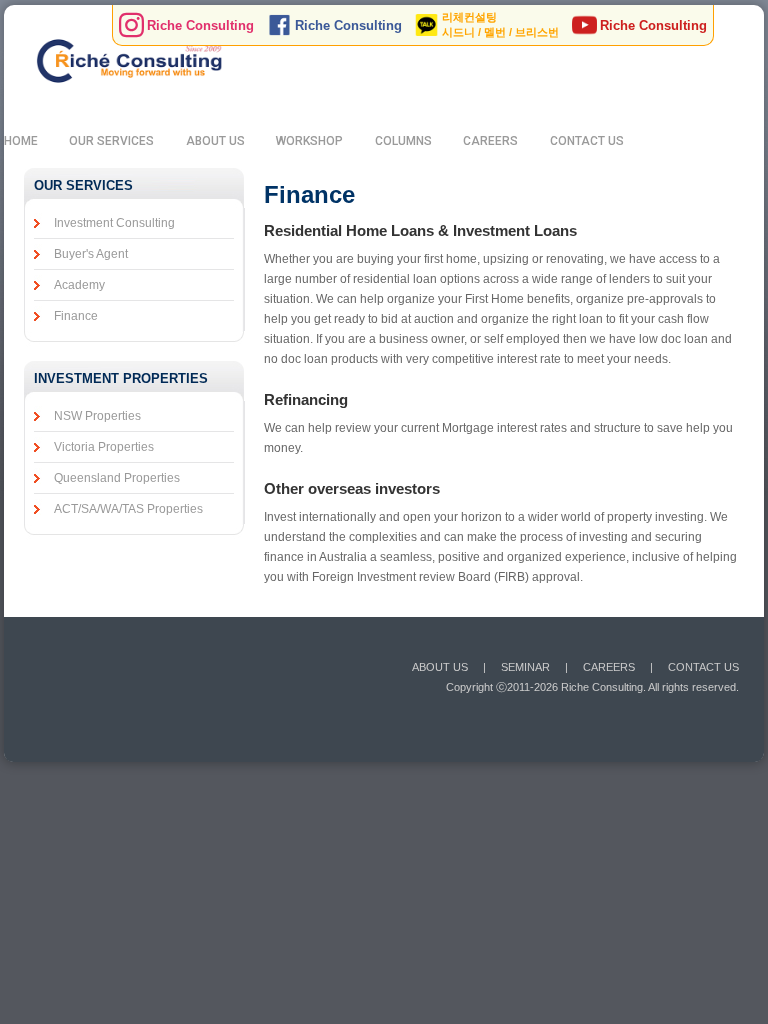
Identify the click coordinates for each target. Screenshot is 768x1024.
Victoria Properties (104, 447)
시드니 (458, 32)
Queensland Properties (117, 478)
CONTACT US (587, 141)
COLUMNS (403, 141)
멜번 (495, 32)
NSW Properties (97, 416)
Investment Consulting (114, 223)
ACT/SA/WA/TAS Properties (128, 509)
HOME (21, 141)
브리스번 (537, 32)
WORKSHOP (309, 141)
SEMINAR (525, 667)
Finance (76, 316)
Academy (79, 285)
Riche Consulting (200, 25)
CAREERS (490, 141)
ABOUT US (215, 141)
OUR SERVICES (111, 141)
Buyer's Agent (91, 254)
